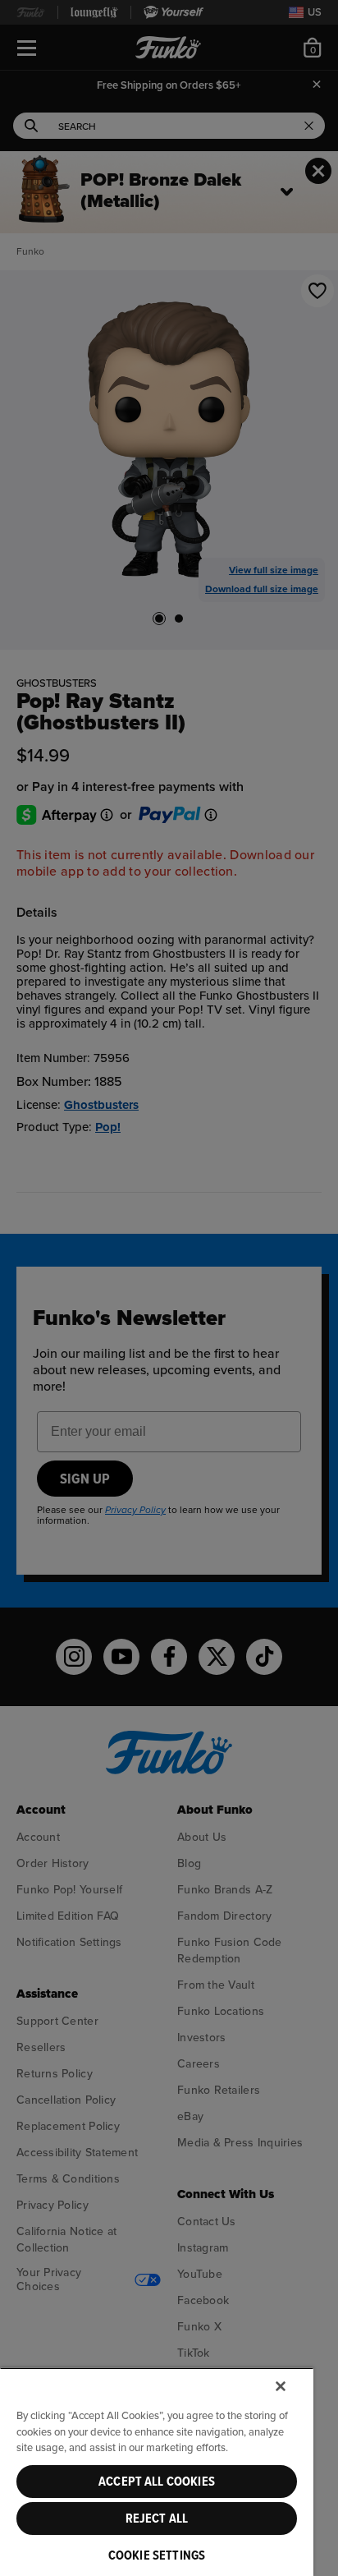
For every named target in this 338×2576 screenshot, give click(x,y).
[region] (157, 2472)
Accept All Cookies (157, 2482)
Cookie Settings (157, 2555)
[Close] (281, 2386)
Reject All (157, 2518)
